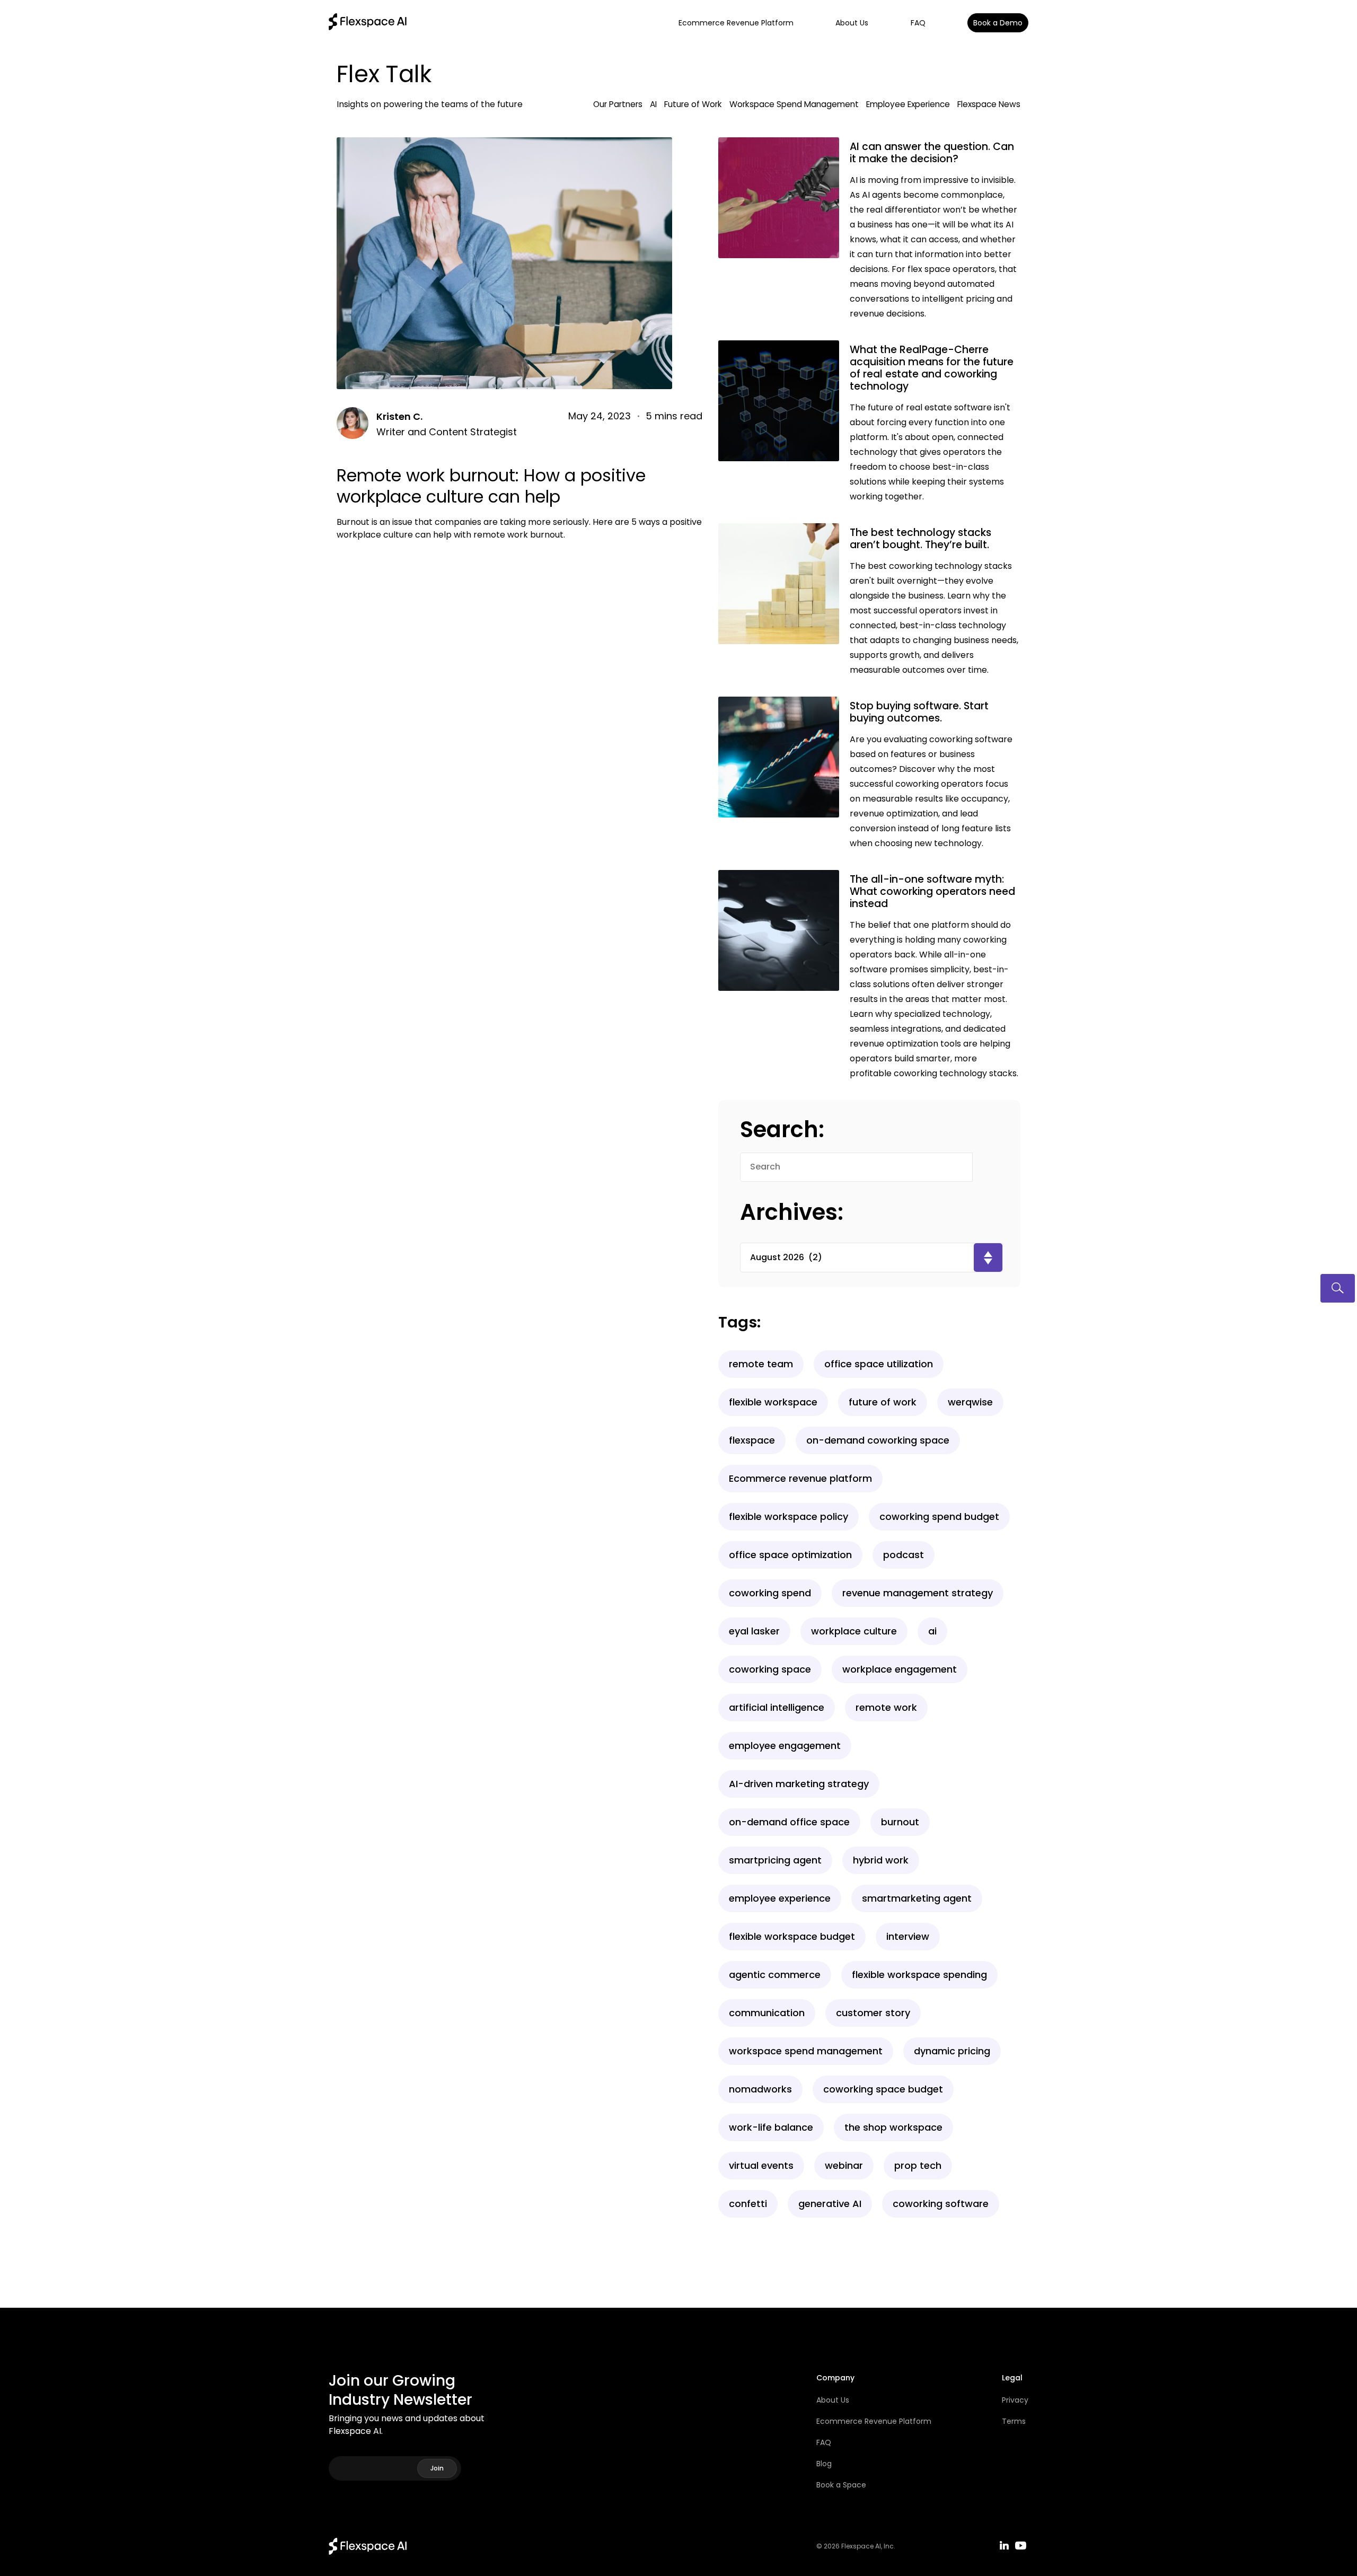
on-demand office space (789, 1822)
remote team (761, 1364)
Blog (824, 2464)
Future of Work (693, 104)
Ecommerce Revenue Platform (736, 23)
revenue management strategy (918, 1593)
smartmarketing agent (917, 1898)
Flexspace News (989, 104)
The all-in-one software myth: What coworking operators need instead (932, 891)
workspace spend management (806, 2051)
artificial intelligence (777, 1707)
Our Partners (618, 104)
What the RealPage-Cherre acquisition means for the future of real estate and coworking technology (932, 368)
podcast (904, 1555)
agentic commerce (775, 1975)
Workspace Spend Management (794, 104)
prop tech (918, 2165)
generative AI (830, 2204)
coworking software (941, 2204)
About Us (852, 23)
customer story (873, 2013)
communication (767, 2013)
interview (908, 1936)
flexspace (752, 1440)
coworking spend (770, 1593)
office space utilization (879, 1364)
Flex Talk (384, 74)
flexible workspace (773, 1402)
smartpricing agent (775, 1860)
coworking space (770, 1669)
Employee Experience (908, 104)
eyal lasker (754, 1631)
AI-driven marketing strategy (799, 1784)
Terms (1014, 2421)
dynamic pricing (952, 2051)
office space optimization (790, 1555)
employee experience (780, 1898)
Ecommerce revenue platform (800, 1478)
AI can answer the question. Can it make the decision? (932, 153)
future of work (883, 1402)
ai (932, 1631)
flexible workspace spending (919, 1975)
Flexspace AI (861, 2546)
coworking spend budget (939, 1516)
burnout (900, 1822)
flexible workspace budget (792, 1936)
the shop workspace (893, 2127)
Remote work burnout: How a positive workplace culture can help (491, 486)
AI (653, 104)
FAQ (918, 23)
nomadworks (760, 2089)
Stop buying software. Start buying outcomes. (919, 712)
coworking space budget (883, 2089)
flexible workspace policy (788, 1516)
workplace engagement (900, 1669)
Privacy (1015, 2400)
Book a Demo (998, 23)
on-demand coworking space (878, 1440)
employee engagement (785, 1746)
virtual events (761, 2165)
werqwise (970, 1402)
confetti (748, 2204)
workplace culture (854, 1631)
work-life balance (771, 2127)
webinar (844, 2165)
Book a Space (841, 2485)
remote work (886, 1707)
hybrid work (881, 1860)
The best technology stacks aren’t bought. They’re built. (920, 539)
